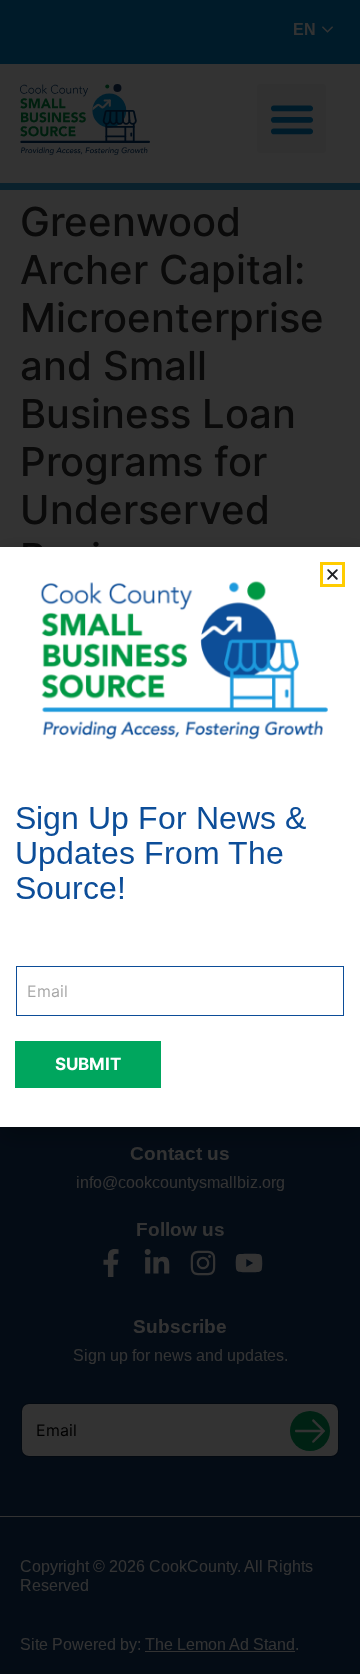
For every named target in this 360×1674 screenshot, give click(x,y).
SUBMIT (88, 1064)
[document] (180, 837)
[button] (332, 574)
